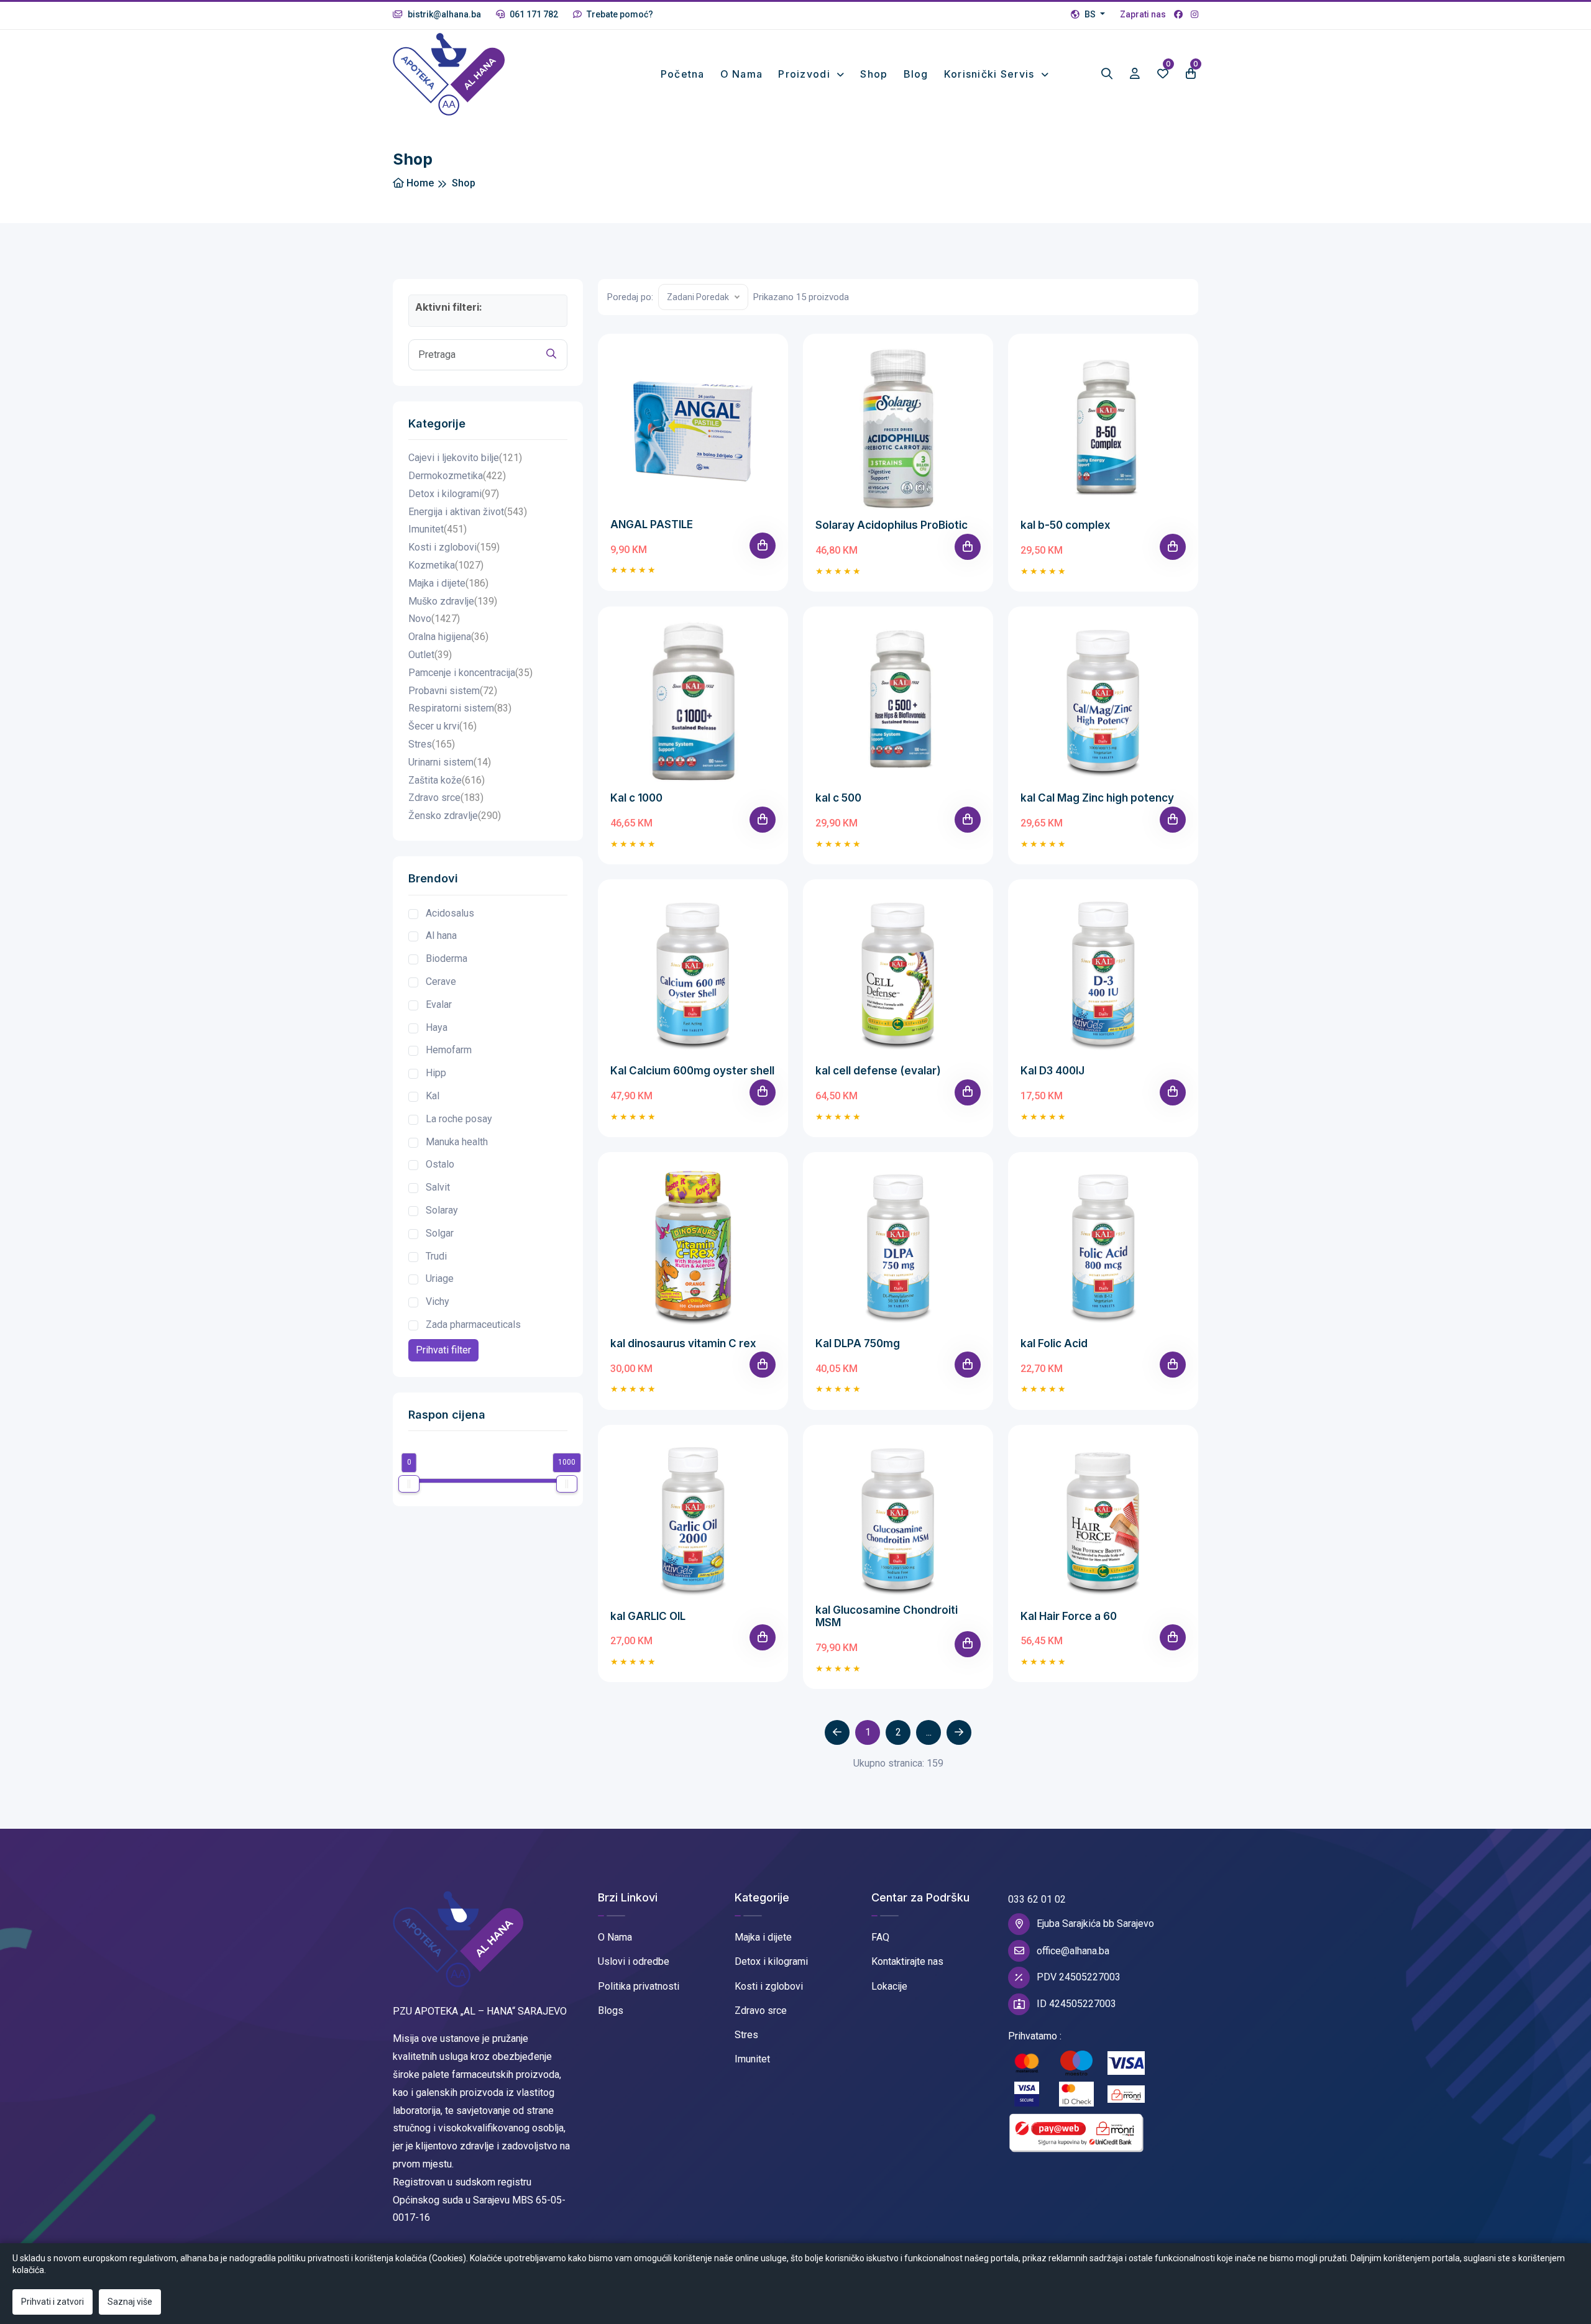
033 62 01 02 (1037, 1899)
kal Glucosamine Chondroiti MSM (887, 1616)
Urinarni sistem (450, 762)
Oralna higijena (448, 637)
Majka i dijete (448, 583)
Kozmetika (446, 565)
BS (1090, 14)
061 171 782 (533, 14)
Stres (432, 744)
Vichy (438, 1302)
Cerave (441, 981)
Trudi (436, 1256)
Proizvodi (806, 74)
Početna (683, 74)
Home (419, 183)
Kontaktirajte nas (907, 1961)
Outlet (430, 655)
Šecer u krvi (442, 726)
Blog (916, 74)
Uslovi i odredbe (634, 1961)
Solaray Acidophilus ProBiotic (892, 525)
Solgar (440, 1233)
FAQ (880, 1937)
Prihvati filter (443, 1350)
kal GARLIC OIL (648, 1616)
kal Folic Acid (1054, 1343)
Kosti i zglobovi (454, 547)
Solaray (442, 1210)
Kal (433, 1096)
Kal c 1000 (636, 798)
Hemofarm (449, 1050)
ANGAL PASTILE (652, 524)
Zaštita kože (447, 780)
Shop (874, 74)
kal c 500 (838, 798)
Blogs (611, 2011)
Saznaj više (130, 2302)
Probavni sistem (453, 691)
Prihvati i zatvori (53, 2302)
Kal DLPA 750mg (858, 1343)
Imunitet (438, 529)
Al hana (441, 936)
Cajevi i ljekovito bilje (465, 458)
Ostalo (440, 1164)
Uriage (440, 1279)
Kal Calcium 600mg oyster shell (692, 1071)
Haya (437, 1027)
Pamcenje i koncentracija (470, 673)
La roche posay (459, 1119)
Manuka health (457, 1142)
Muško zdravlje (453, 601)
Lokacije (889, 1986)
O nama (742, 74)
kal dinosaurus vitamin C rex (683, 1343)
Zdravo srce (446, 798)
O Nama (615, 1937)
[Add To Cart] (763, 546)
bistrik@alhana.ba (443, 14)
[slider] (409, 1484)
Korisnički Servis (991, 74)
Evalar (439, 1004)
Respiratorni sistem (460, 708)
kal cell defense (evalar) (878, 1071)
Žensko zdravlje (455, 816)
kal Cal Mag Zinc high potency (1097, 798)
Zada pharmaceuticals (473, 1324)
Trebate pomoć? (619, 14)
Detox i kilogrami (454, 494)
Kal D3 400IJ (1052, 1071)
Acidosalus (450, 913)
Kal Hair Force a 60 (1069, 1616)
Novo (434, 619)
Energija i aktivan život (468, 512)
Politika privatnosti (639, 1986)
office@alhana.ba (1073, 1951)
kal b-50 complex (1066, 525)
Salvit (438, 1187)
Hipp (436, 1073)
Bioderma (447, 958)
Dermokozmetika (457, 476)
